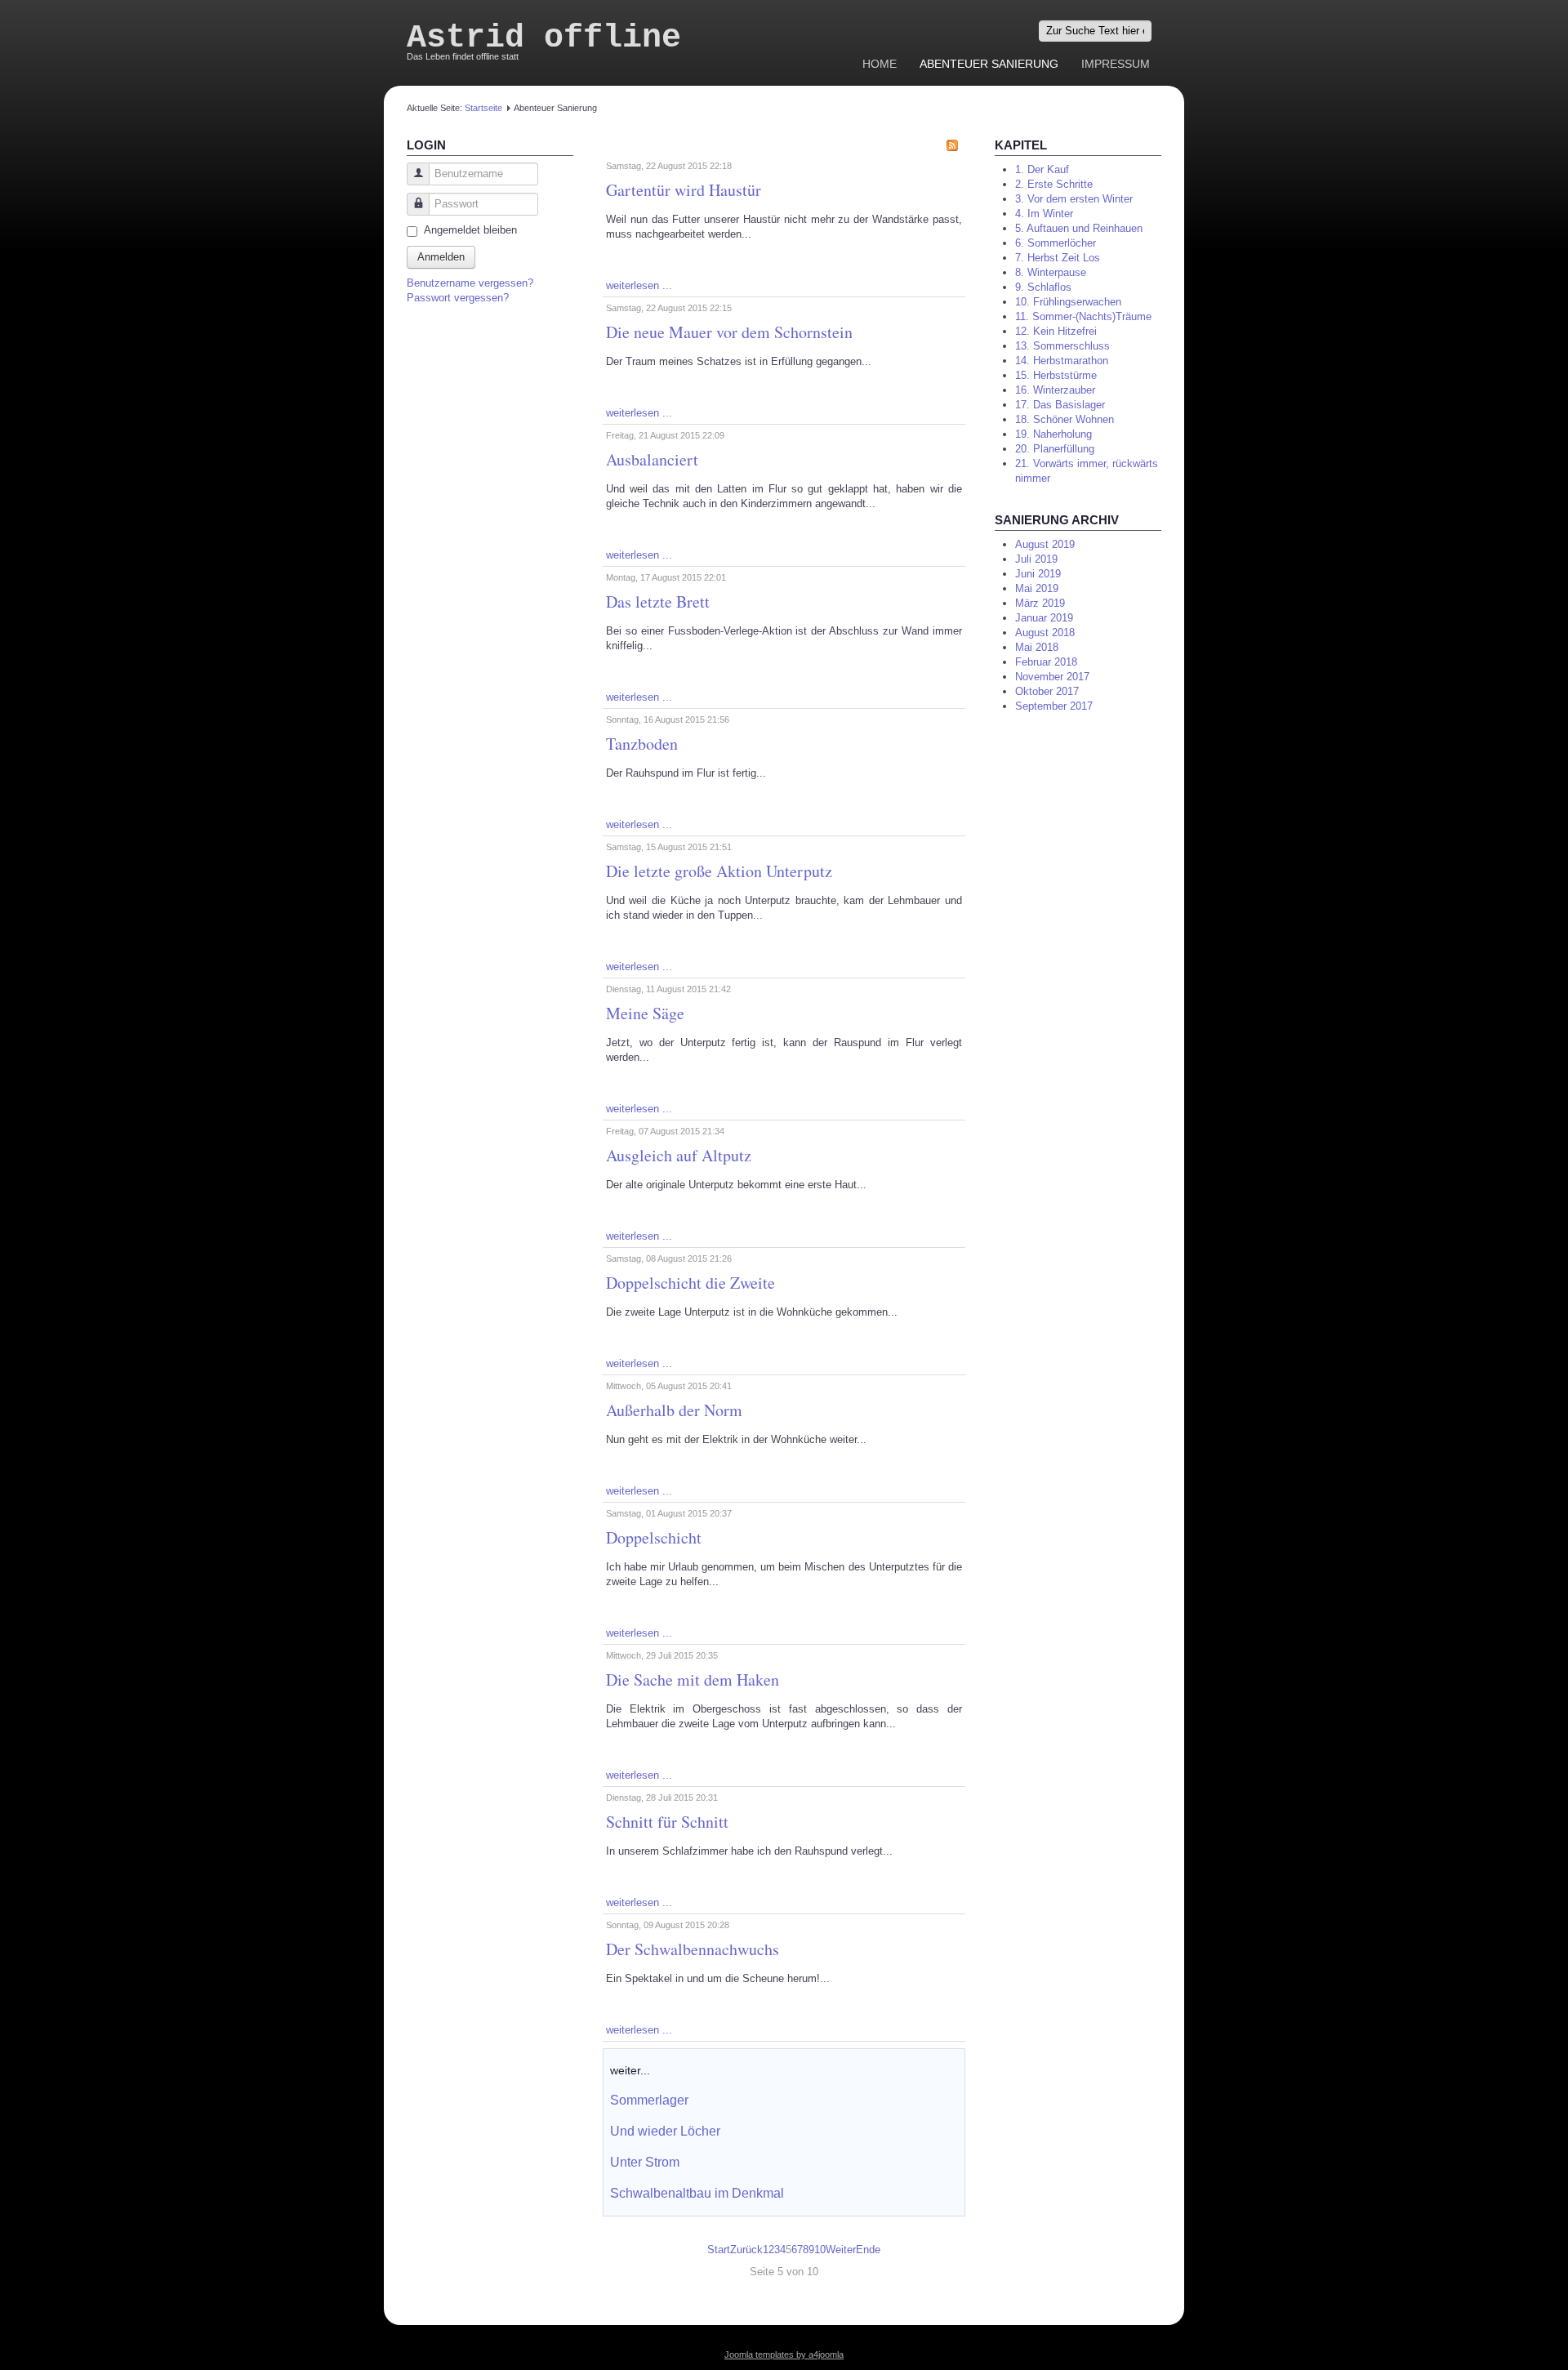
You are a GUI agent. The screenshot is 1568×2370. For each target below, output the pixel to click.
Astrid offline (544, 38)
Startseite (483, 108)
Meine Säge (645, 1013)
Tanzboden (642, 744)
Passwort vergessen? (458, 298)
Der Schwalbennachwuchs (693, 1949)
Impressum (1116, 64)
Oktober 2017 (1047, 691)
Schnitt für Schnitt (667, 1822)
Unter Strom (645, 2162)
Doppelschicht (654, 1537)
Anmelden (441, 257)
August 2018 (1045, 633)
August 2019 (1045, 544)
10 (820, 2250)
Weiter (841, 2250)
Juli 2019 (1036, 559)
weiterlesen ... (639, 285)
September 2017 (1054, 706)
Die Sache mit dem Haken (693, 1679)
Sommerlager (649, 2100)
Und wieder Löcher (665, 2131)
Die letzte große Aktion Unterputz (719, 871)
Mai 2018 (1037, 647)
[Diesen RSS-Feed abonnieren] (952, 145)
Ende (868, 2250)
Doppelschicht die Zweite (690, 1283)
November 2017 (1052, 677)
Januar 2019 (1044, 618)
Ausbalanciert (652, 459)
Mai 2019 (1037, 588)
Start (719, 2250)
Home (880, 64)
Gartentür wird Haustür (684, 190)
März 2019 (1040, 603)
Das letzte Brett (658, 601)
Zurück (746, 2250)
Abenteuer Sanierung (989, 64)
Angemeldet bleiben (470, 230)
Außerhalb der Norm (674, 1410)
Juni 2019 (1038, 574)
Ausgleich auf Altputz (679, 1155)
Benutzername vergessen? (470, 283)
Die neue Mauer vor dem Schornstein (729, 332)
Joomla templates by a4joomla (784, 2354)
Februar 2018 (1046, 662)
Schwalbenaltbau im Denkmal (697, 2193)
